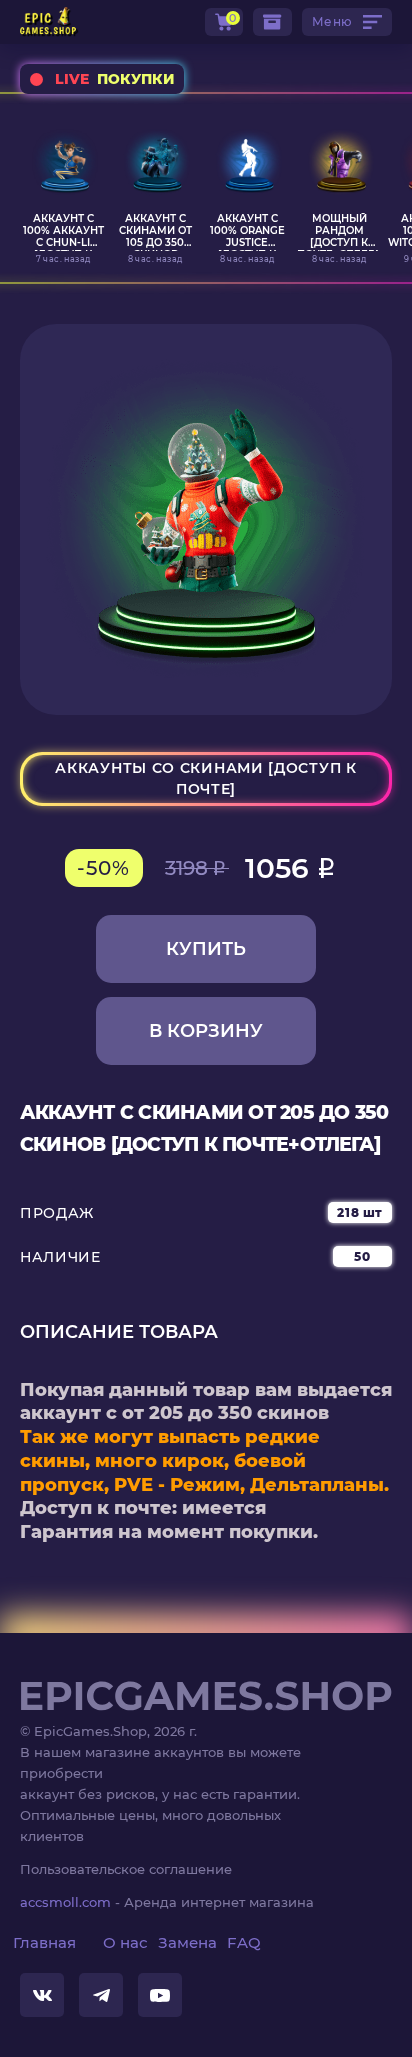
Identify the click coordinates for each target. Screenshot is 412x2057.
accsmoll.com (65, 1902)
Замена (187, 1942)
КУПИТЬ (206, 949)
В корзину (206, 1031)
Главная (44, 1942)
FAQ (244, 1942)
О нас (125, 1942)
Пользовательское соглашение (126, 1869)
